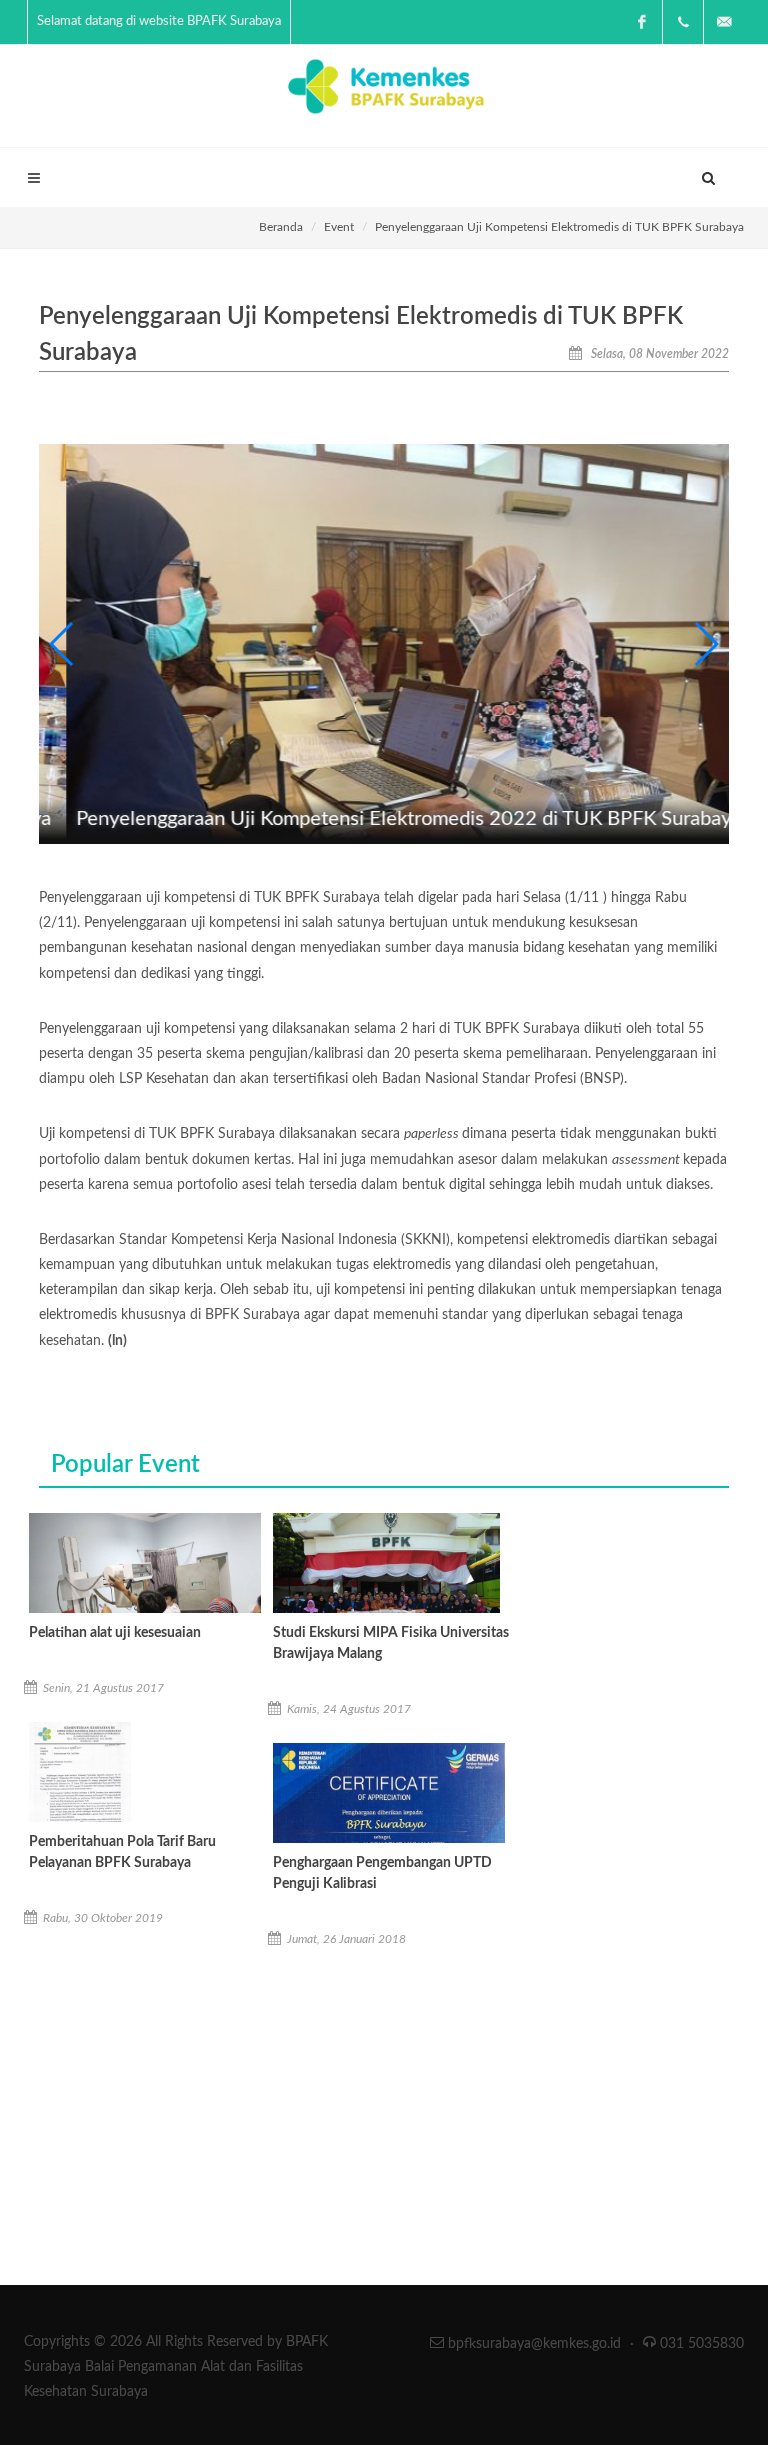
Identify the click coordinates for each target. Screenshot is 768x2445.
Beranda (281, 227)
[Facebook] (642, 22)
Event (339, 227)
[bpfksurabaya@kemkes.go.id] (724, 22)
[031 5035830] (683, 22)
